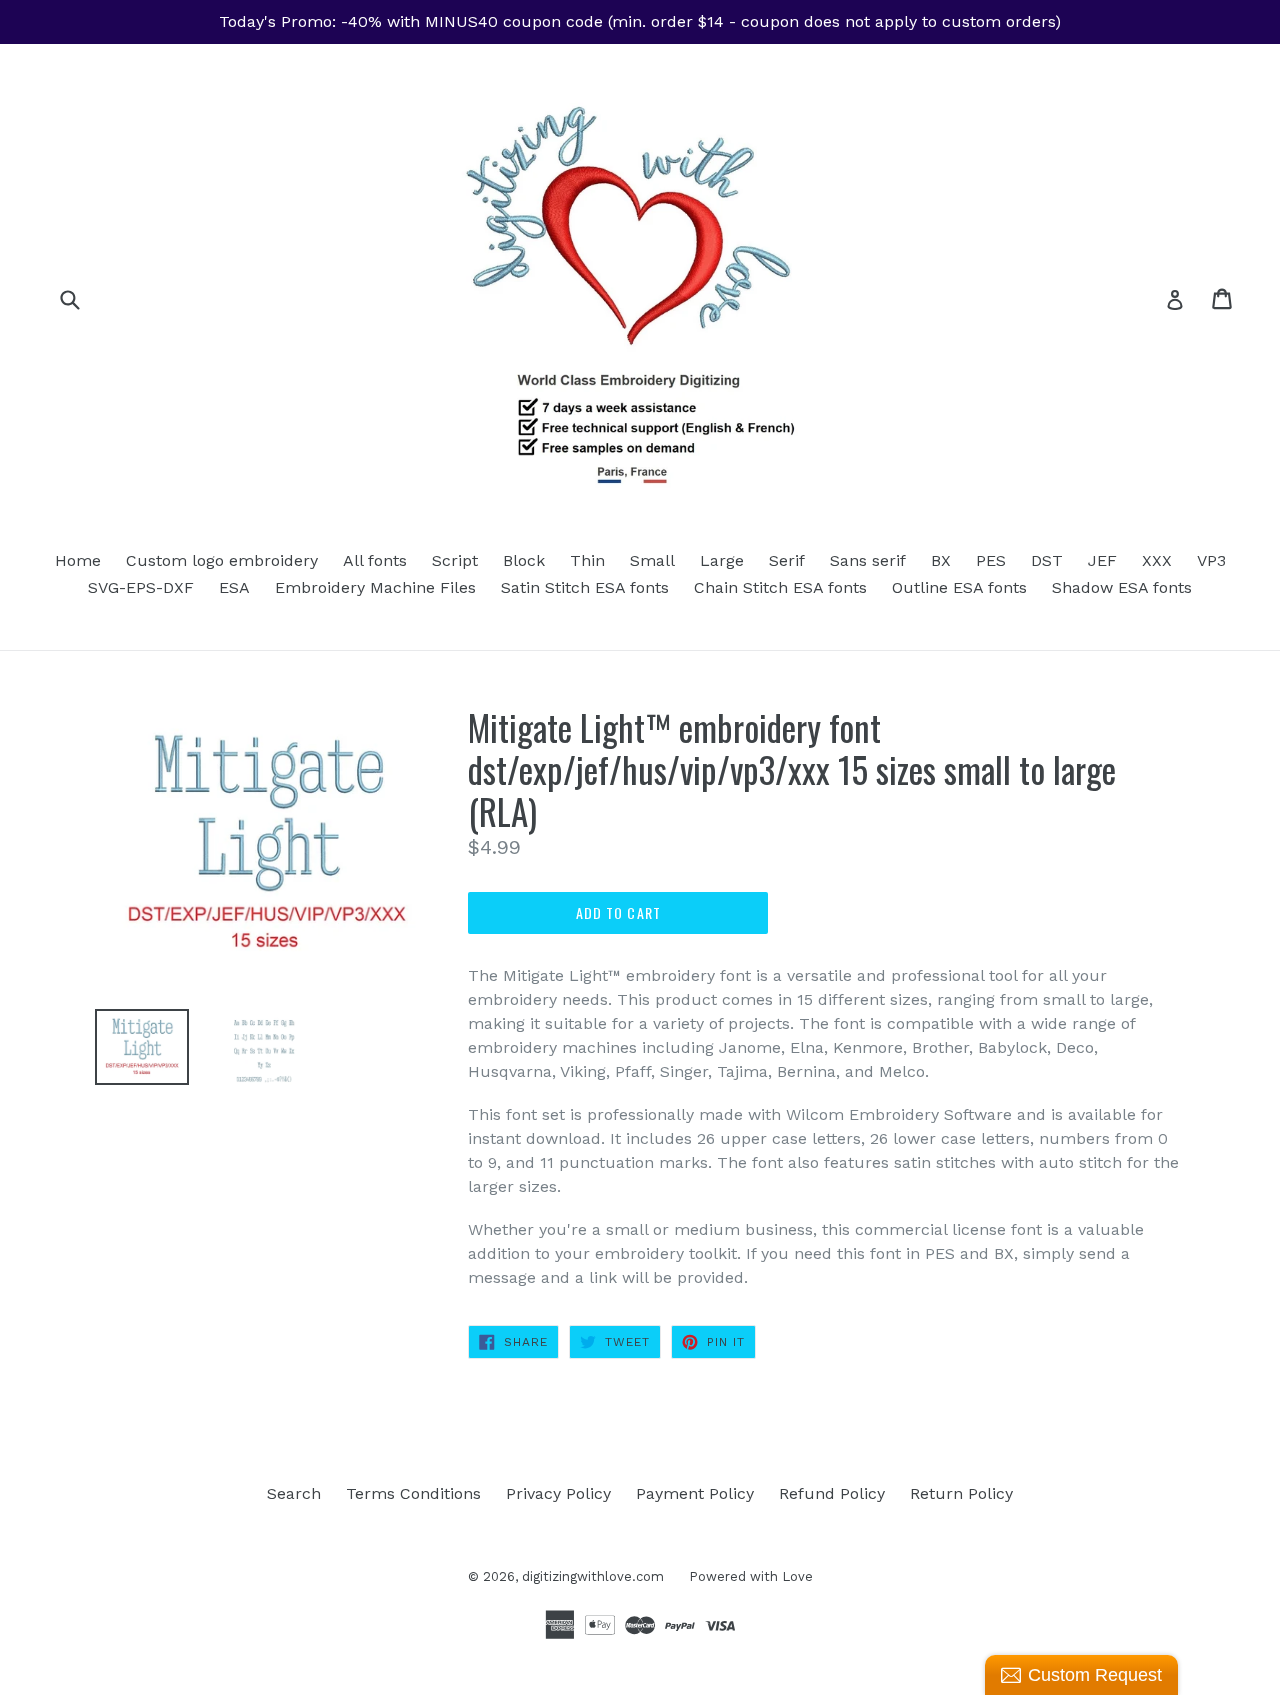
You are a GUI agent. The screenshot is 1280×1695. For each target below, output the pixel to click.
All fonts (375, 560)
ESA (234, 587)
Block (524, 560)
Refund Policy (832, 1493)
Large (722, 560)
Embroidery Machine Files (375, 587)
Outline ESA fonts (959, 587)
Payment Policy (695, 1493)
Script (455, 560)
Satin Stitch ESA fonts (585, 587)
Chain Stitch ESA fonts (780, 587)
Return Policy (961, 1493)
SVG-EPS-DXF (141, 587)
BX (941, 560)
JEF (1102, 560)
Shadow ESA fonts (1122, 587)
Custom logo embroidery (222, 560)
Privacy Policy (558, 1493)
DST (1047, 560)
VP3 (1211, 560)
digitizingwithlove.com (593, 1576)
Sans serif (868, 560)
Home (78, 560)
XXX (1157, 560)
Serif (787, 560)
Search (294, 1493)
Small (652, 560)
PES (991, 560)
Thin (587, 560)
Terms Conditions (413, 1493)
